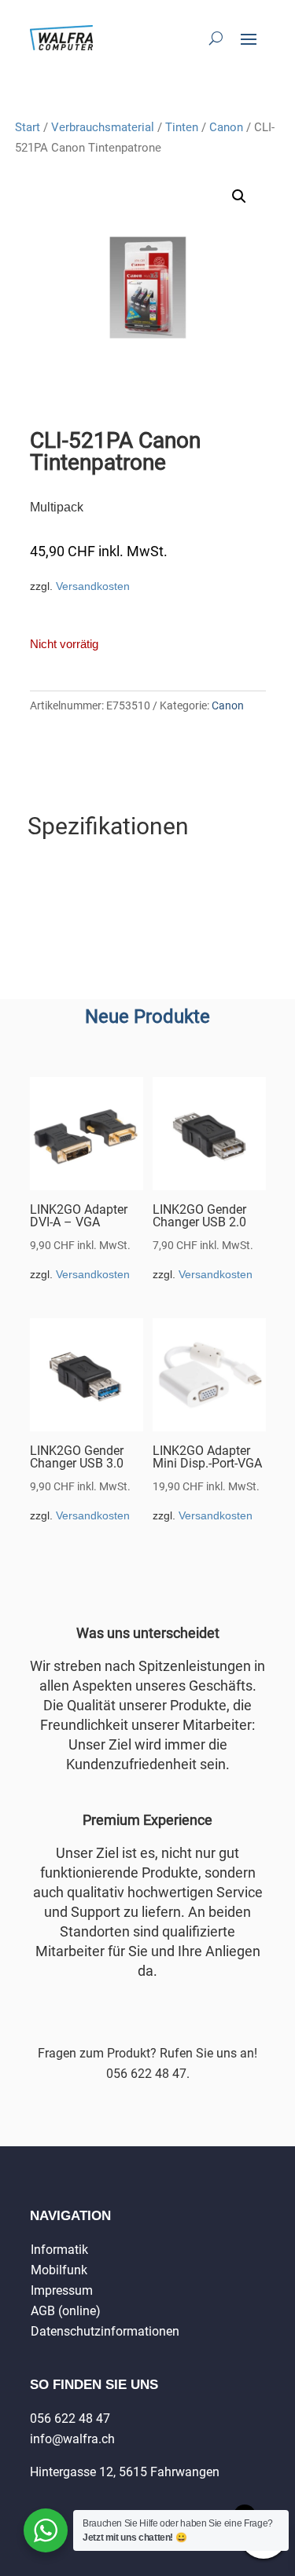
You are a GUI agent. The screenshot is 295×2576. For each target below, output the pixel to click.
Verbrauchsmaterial (103, 127)
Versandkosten (93, 586)
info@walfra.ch (72, 2439)
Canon (226, 127)
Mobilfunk (59, 2270)
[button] (239, 196)
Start (28, 127)
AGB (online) (66, 2311)
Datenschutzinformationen (105, 2331)
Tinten (182, 127)
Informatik (59, 2250)
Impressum (62, 2290)
